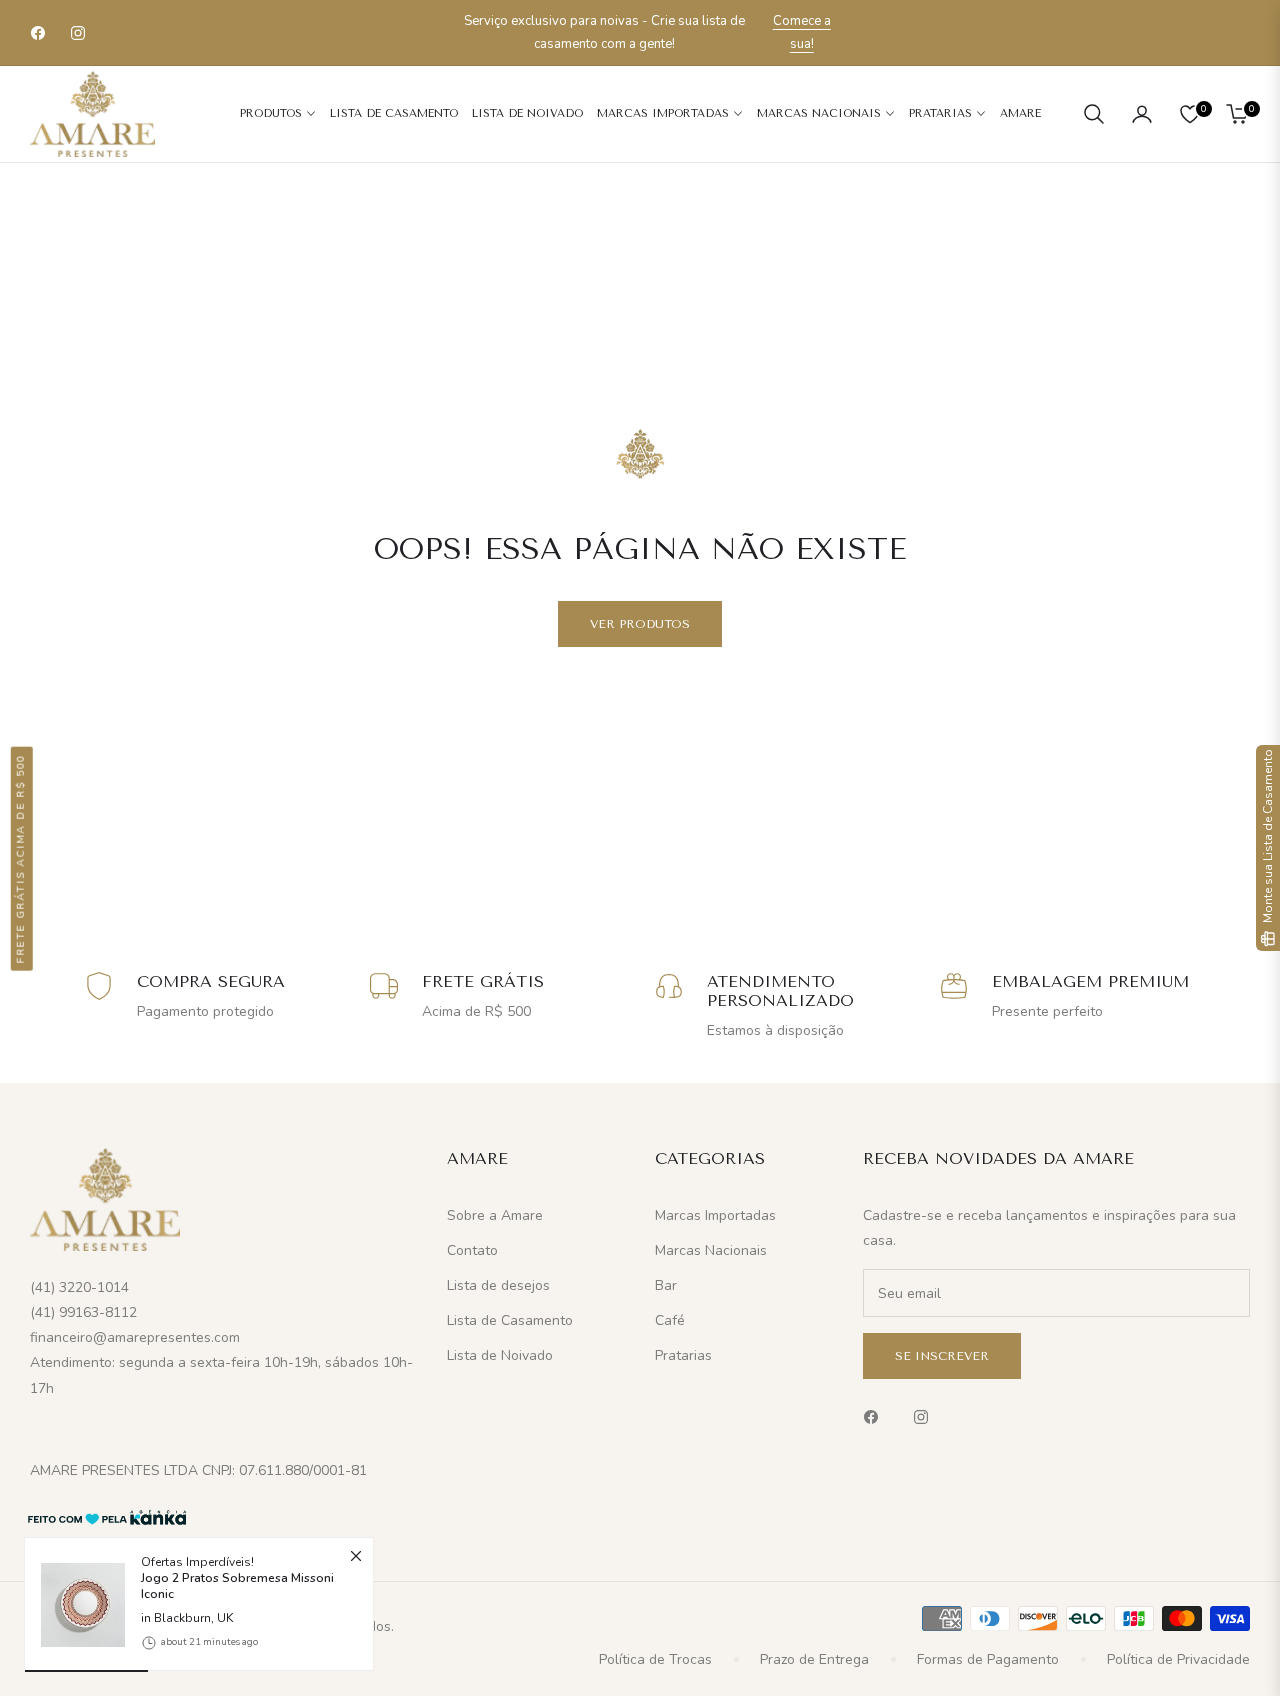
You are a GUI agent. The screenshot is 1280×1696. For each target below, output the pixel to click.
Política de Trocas (655, 1659)
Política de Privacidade (1178, 1659)
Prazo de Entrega (814, 1659)
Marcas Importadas (715, 1215)
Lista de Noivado (500, 1355)
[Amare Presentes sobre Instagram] (926, 1415)
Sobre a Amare (495, 1215)
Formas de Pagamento (988, 1659)
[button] (1094, 114)
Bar (666, 1285)
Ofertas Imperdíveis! (237, 1578)
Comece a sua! (802, 32)
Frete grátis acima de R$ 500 (21, 859)
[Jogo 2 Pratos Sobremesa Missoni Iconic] (75, 1605)
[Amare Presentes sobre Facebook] (876, 1415)
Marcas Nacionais (711, 1250)
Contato (472, 1250)
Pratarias (683, 1355)
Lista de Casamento (510, 1320)
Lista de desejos (498, 1285)
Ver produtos (640, 624)
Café (670, 1320)
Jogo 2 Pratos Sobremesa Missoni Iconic (237, 1587)
